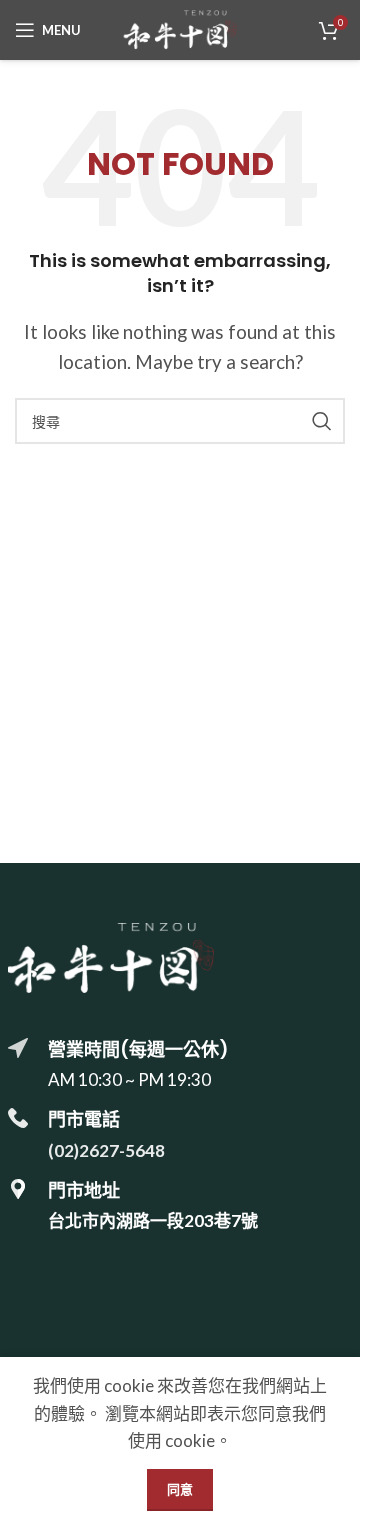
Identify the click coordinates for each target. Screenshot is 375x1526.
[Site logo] (180, 27)
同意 (180, 1489)
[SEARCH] (322, 421)
